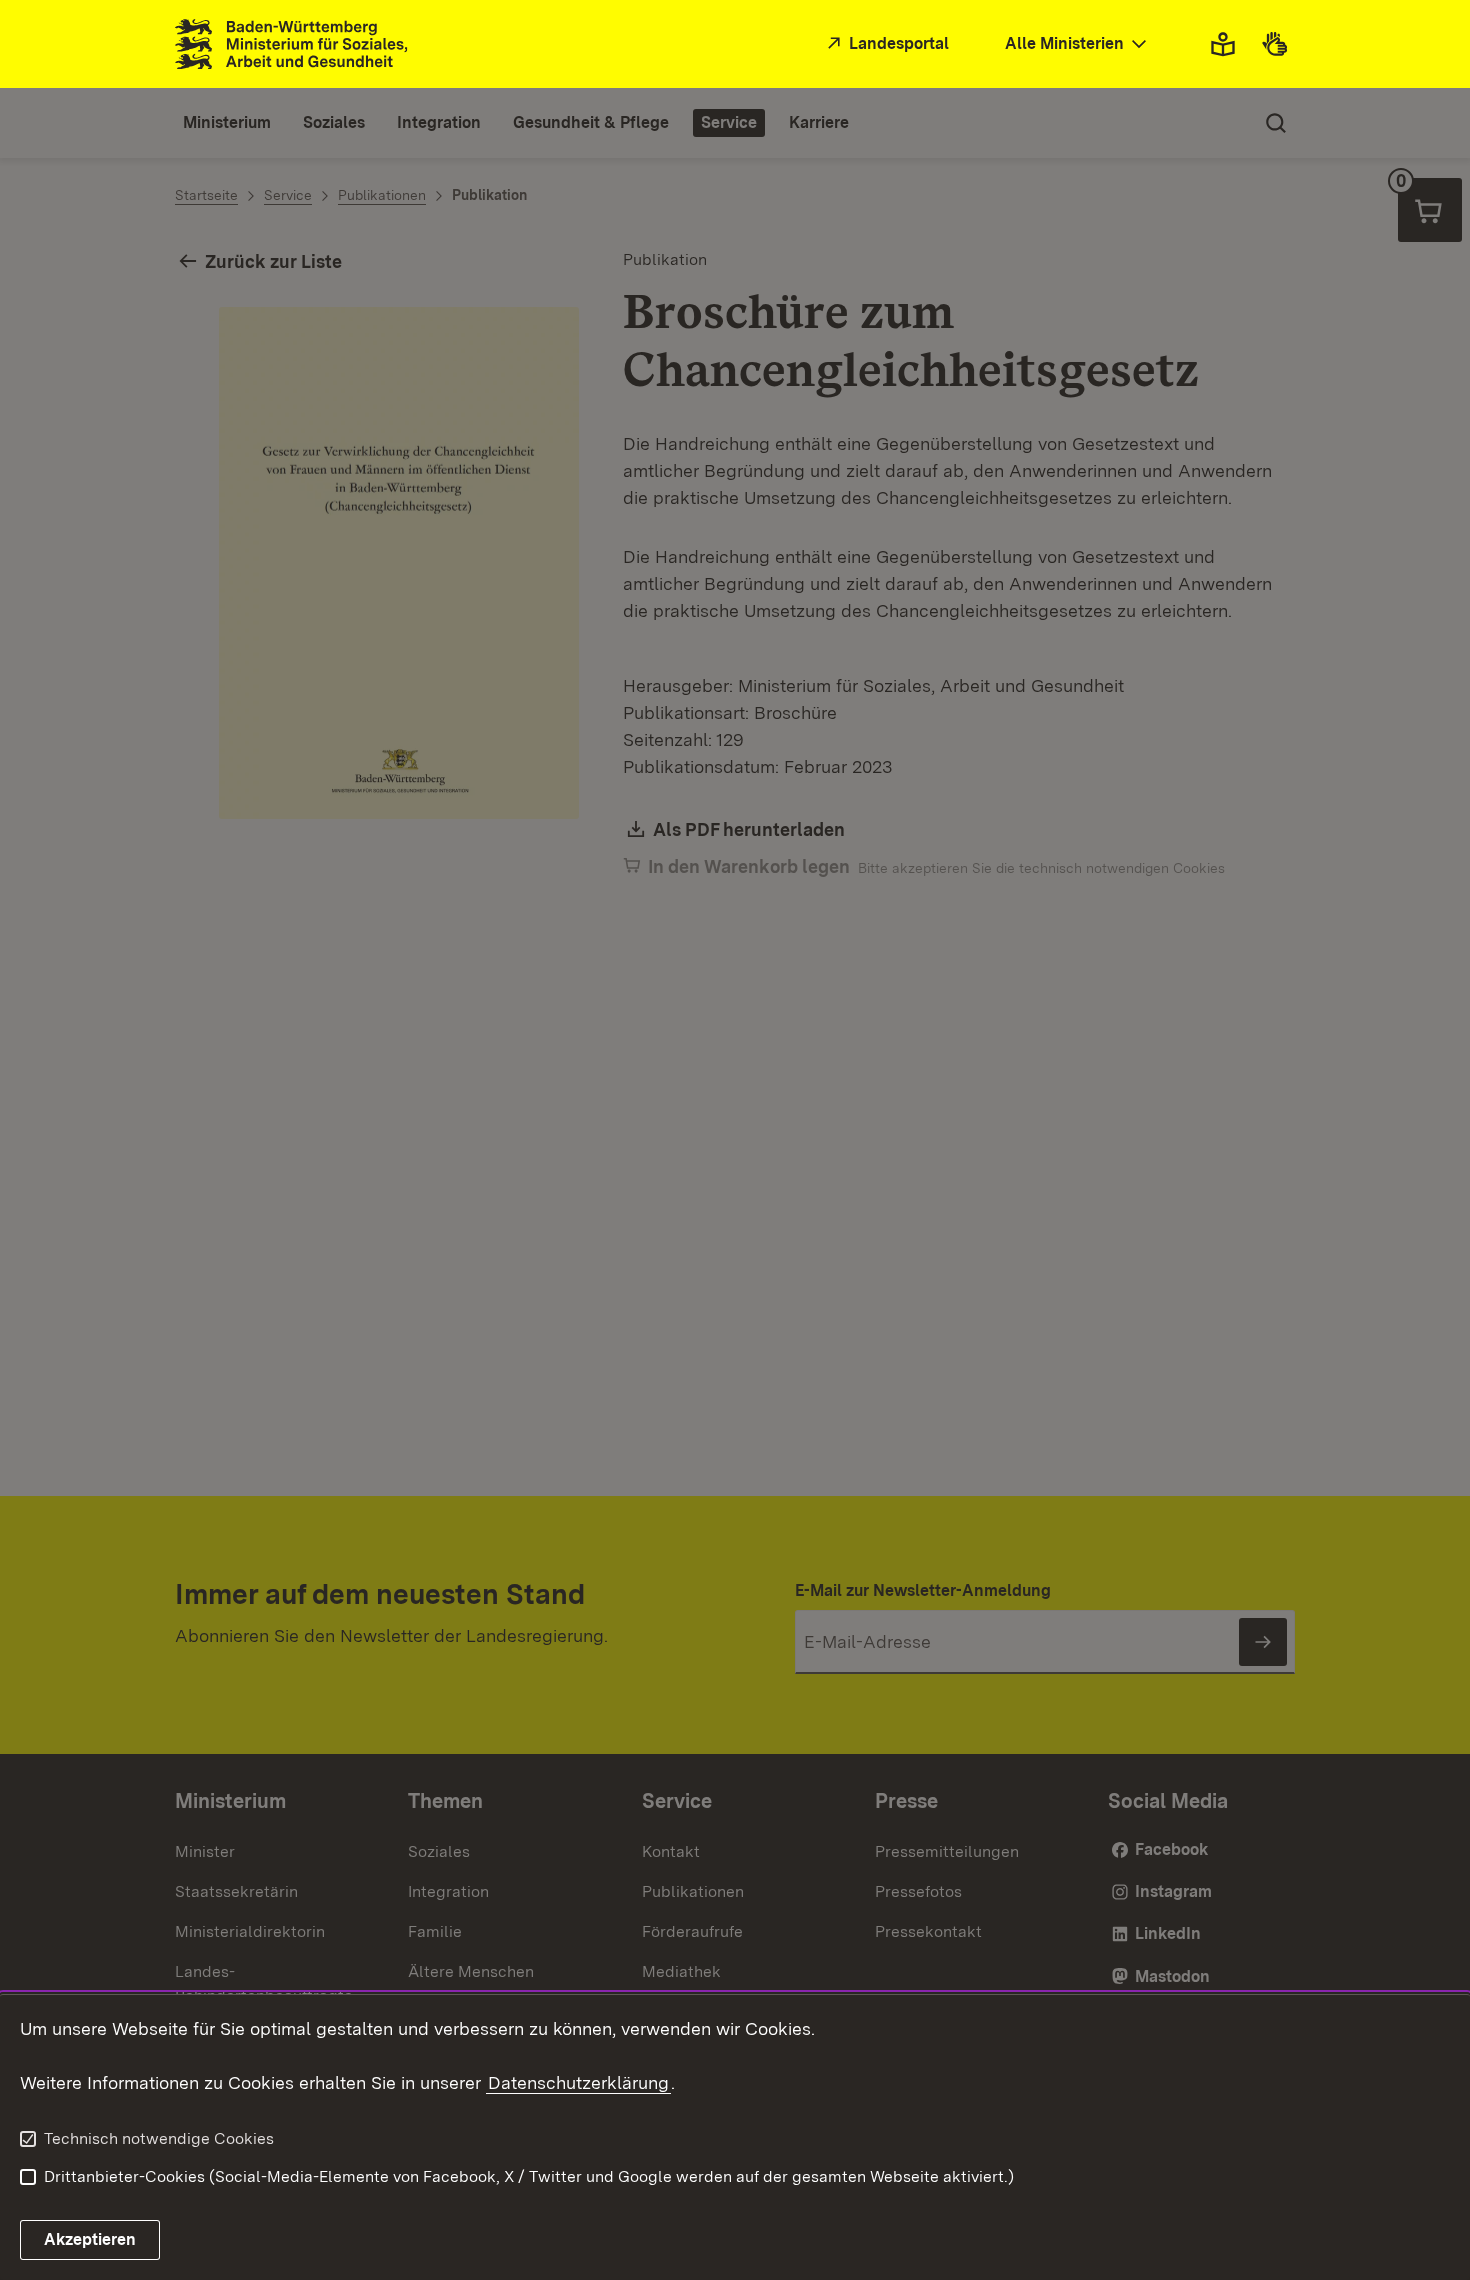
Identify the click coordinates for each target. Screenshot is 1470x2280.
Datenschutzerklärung (578, 2082)
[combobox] (1078, 44)
